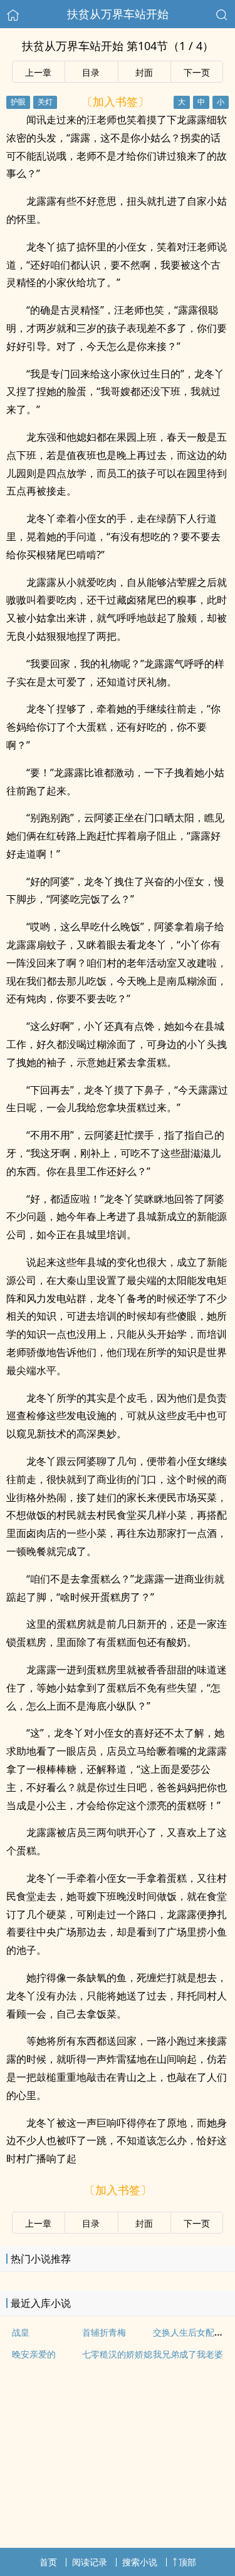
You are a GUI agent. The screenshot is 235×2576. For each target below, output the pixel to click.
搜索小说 (140, 2562)
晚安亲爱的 (34, 2354)
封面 (144, 72)
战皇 (21, 2332)
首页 (48, 2562)
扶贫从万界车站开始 (118, 14)
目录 (91, 72)
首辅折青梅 (104, 2332)
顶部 (187, 2562)
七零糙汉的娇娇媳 (117, 2354)
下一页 (197, 72)
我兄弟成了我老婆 (188, 2354)
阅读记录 (90, 2562)
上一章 (38, 72)
